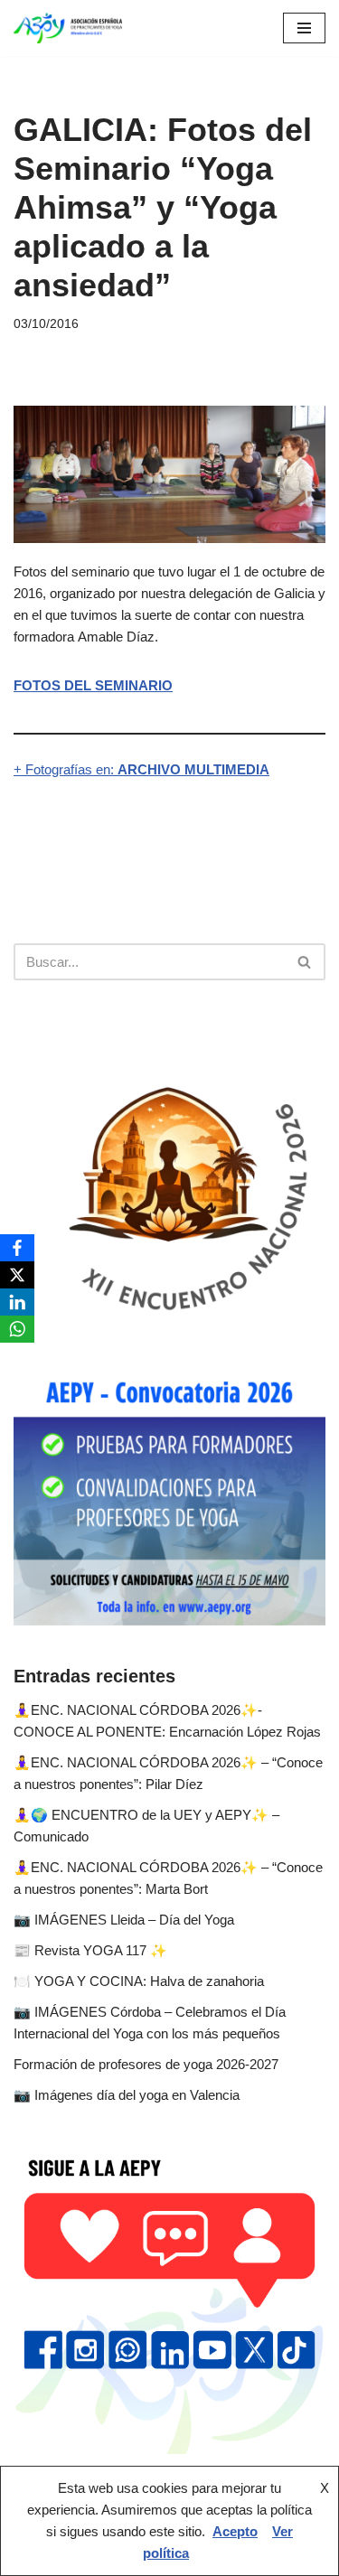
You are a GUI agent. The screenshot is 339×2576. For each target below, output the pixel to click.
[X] (17, 1275)
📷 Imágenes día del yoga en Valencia (127, 2095)
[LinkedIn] (17, 1302)
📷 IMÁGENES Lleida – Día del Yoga (124, 1920)
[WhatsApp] (17, 1329)
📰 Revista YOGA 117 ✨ (90, 1950)
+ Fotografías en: (141, 769)
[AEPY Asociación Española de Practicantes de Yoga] (68, 28)
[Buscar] (305, 962)
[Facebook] (17, 1248)
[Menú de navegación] (304, 28)
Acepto (235, 2531)
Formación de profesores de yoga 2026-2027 (146, 2064)
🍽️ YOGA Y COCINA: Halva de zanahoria (139, 1981)
